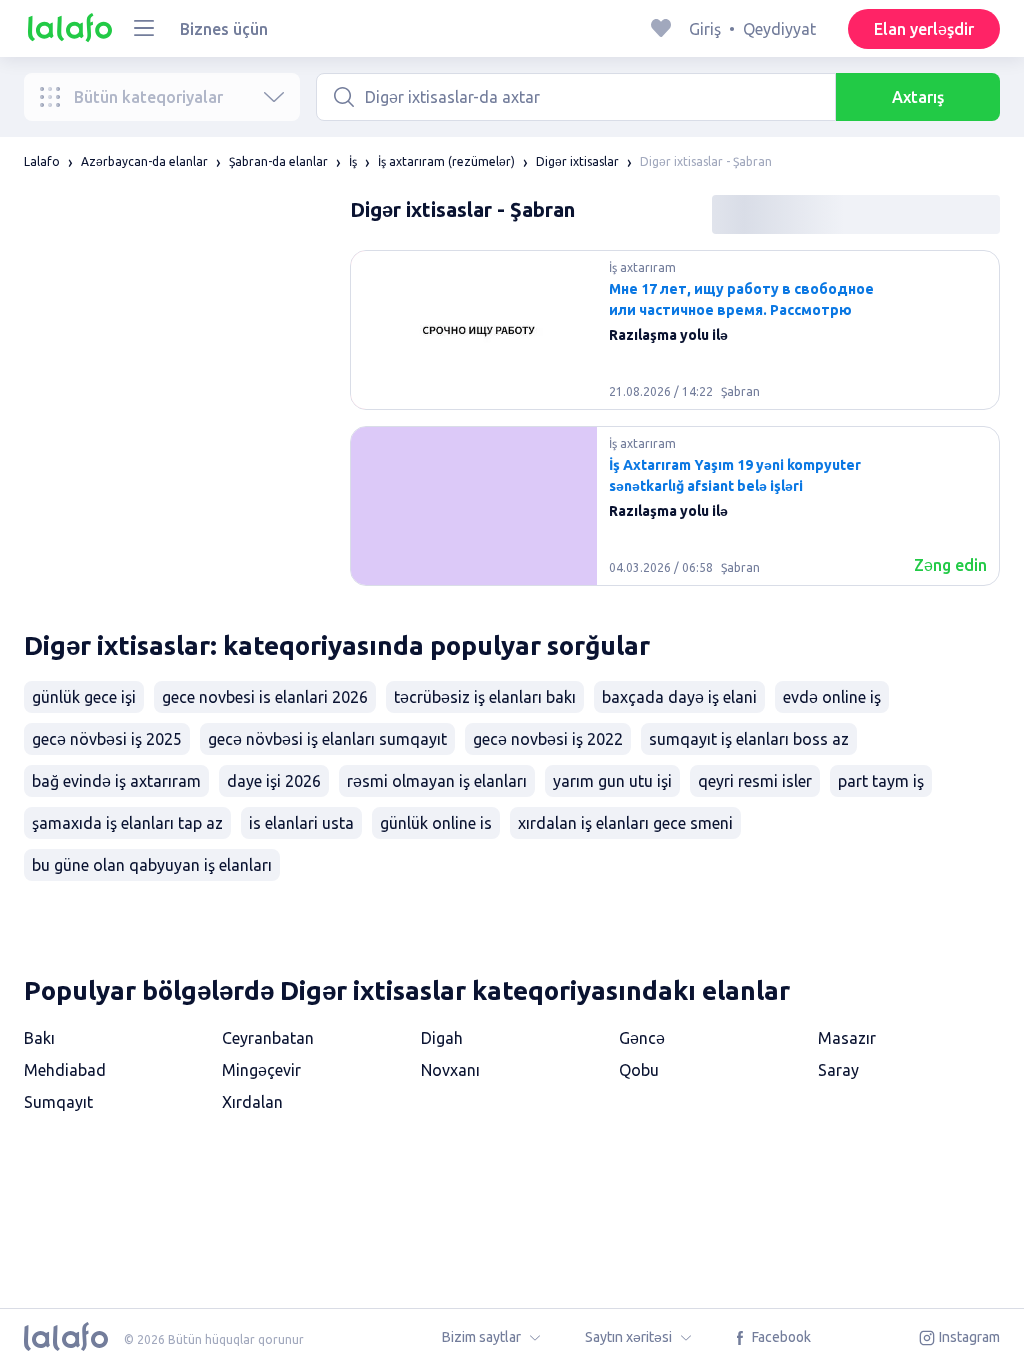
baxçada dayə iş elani (679, 697)
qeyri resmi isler (755, 781)
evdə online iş (832, 697)
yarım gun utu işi (612, 781)
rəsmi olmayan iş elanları (437, 781)
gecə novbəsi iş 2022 (548, 739)
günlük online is (436, 823)
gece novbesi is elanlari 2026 (265, 697)
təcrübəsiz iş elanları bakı (485, 697)
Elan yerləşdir (924, 29)
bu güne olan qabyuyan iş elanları (152, 865)
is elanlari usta (301, 823)
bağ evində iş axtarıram (116, 781)
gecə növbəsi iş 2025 (107, 739)
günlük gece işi (84, 697)
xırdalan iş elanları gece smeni (625, 823)
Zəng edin (950, 565)
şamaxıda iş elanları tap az (127, 823)
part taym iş (881, 781)
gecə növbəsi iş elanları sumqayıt (327, 739)
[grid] (675, 426)
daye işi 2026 (274, 781)
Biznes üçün (224, 29)
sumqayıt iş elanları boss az (749, 739)
